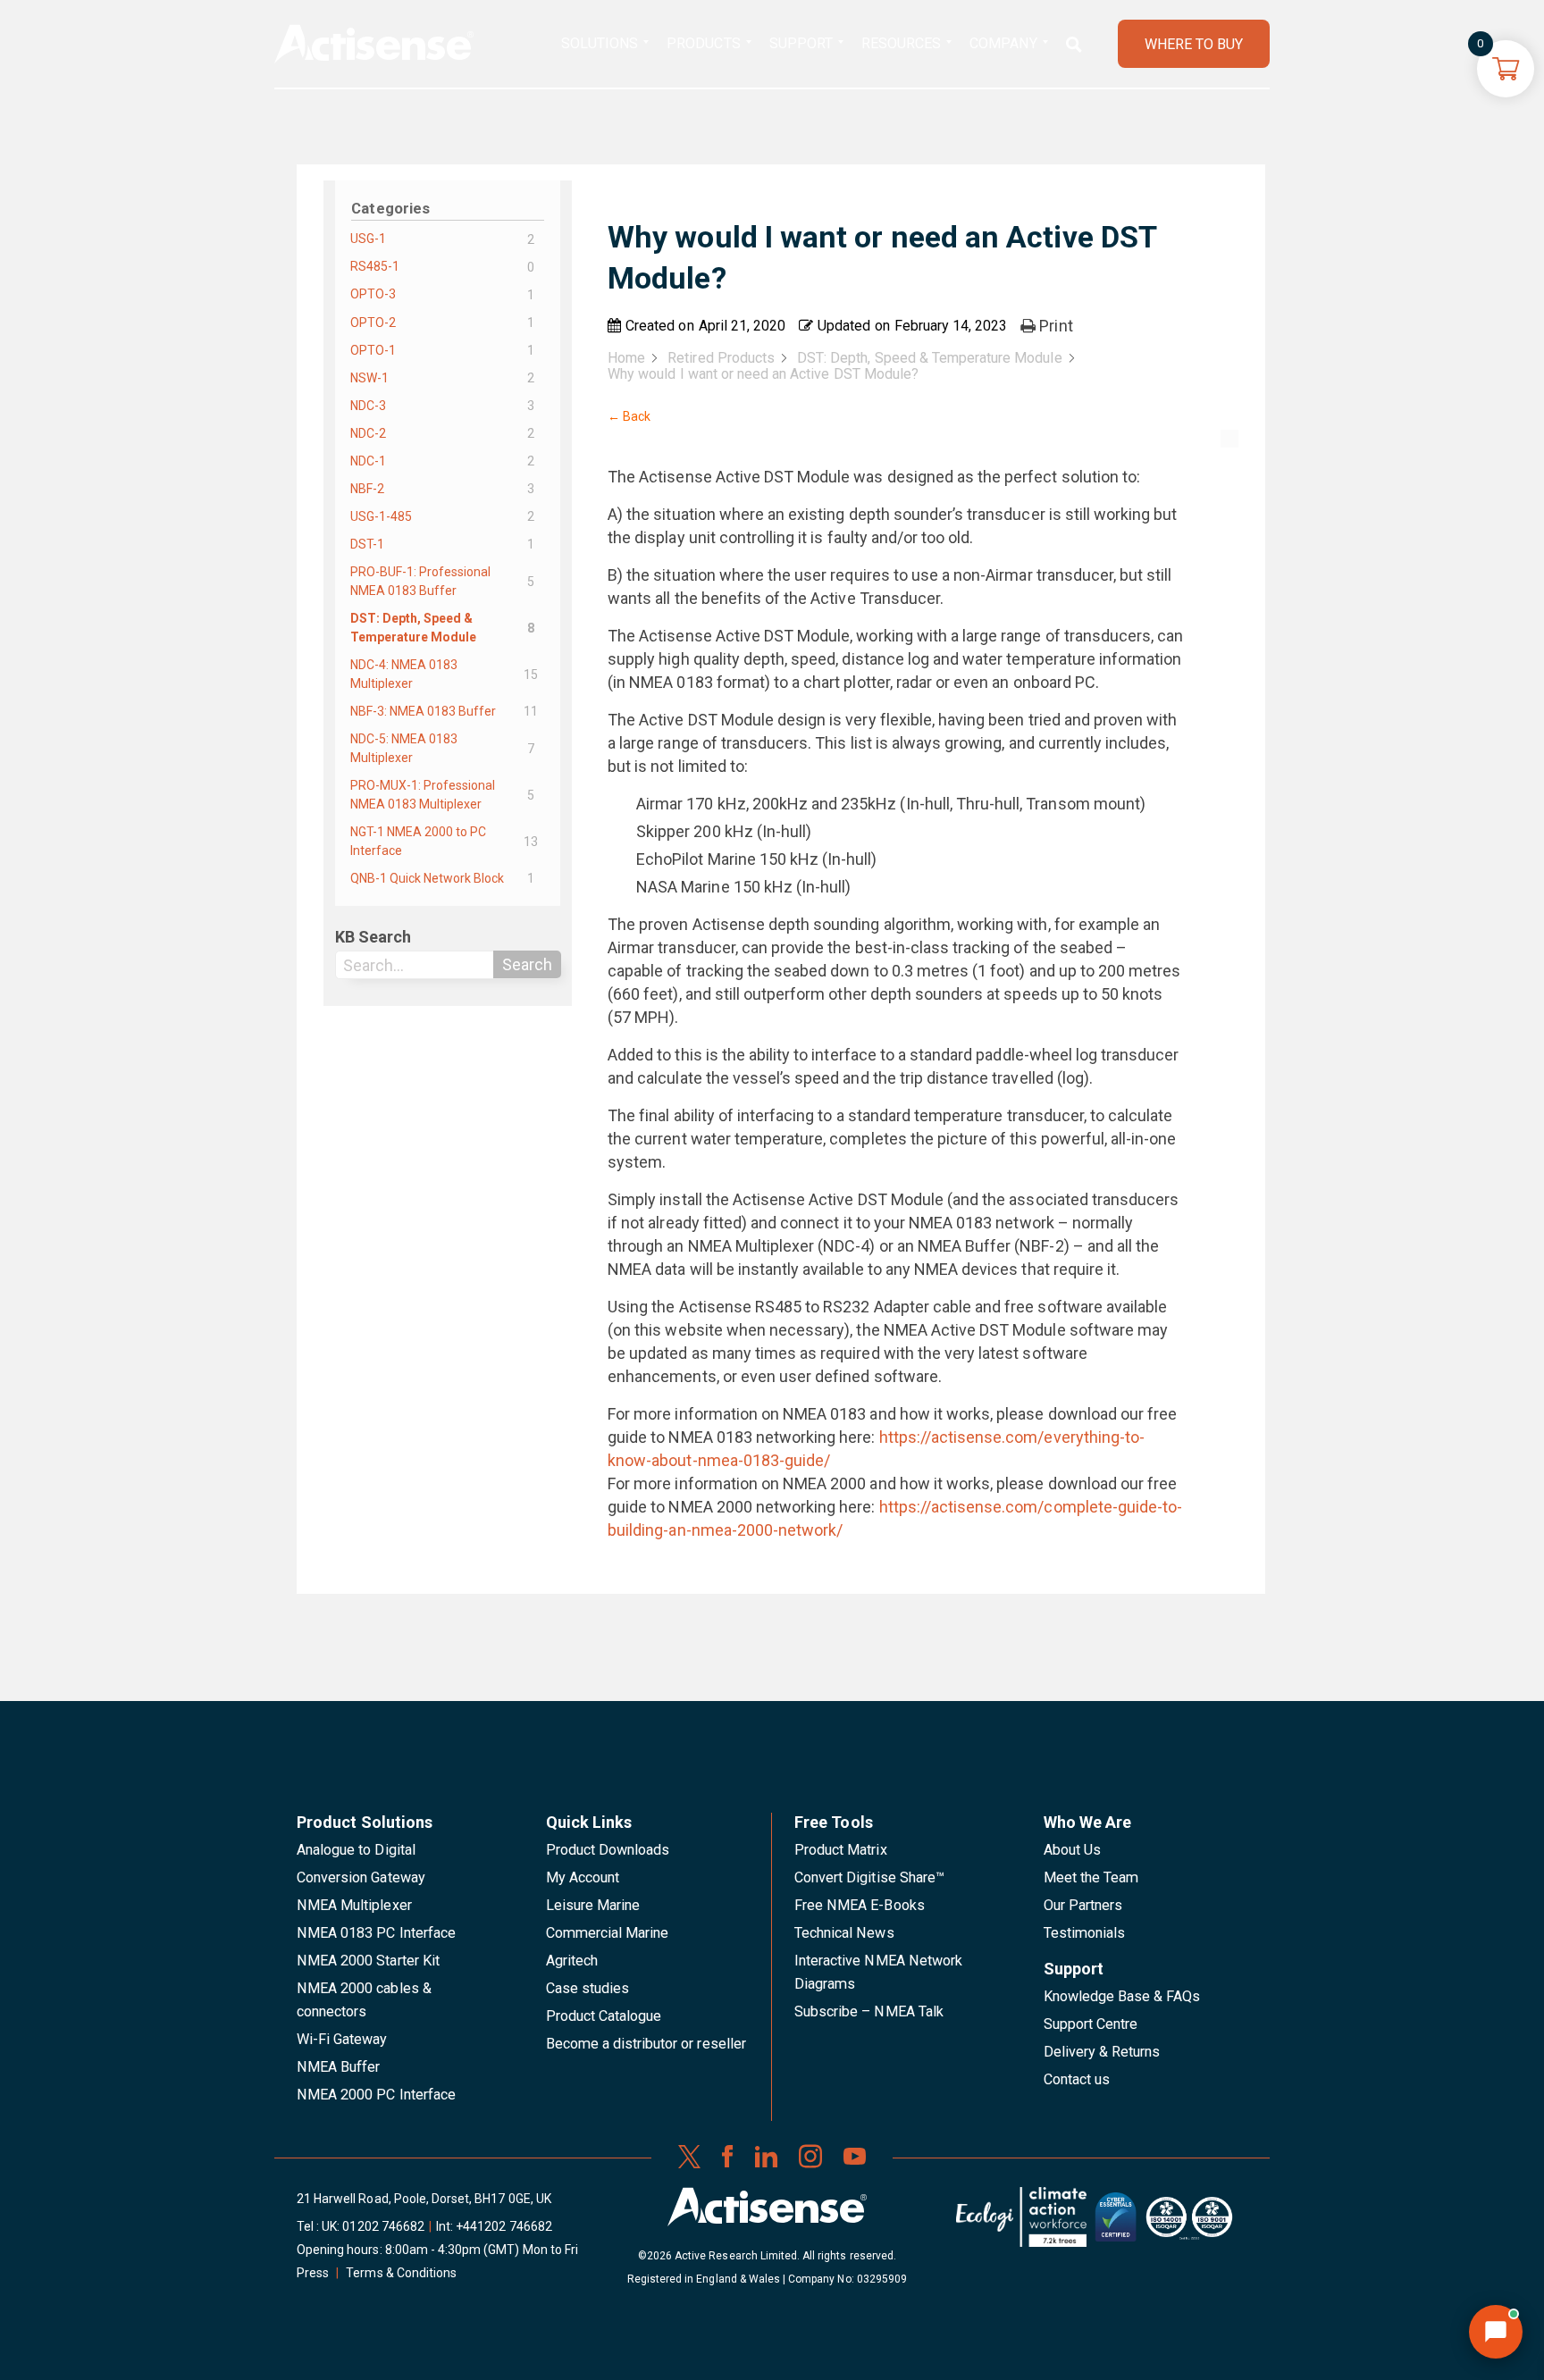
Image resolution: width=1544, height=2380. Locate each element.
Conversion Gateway (361, 1877)
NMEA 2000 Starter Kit (368, 1961)
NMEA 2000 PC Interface (376, 2095)
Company (1003, 43)
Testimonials (1085, 1933)
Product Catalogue (604, 2016)
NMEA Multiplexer (354, 1905)
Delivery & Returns (1102, 2052)
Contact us (1077, 2079)
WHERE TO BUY (1194, 44)
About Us (1072, 1850)
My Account (583, 1877)
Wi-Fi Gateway (342, 2039)
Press (313, 2273)
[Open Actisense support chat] (1496, 2332)
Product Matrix (841, 1850)
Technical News (844, 1933)
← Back (629, 416)
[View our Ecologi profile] (1021, 2224)
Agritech (572, 1961)
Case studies (588, 1988)
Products (703, 43)
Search (527, 964)
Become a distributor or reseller (646, 2044)
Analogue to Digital (356, 1850)
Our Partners (1083, 1905)
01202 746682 (383, 2226)
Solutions (600, 43)
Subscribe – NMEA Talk (869, 2011)
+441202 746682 (504, 2226)
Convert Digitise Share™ (869, 1877)
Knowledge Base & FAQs (1122, 1996)
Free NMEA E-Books (860, 1905)
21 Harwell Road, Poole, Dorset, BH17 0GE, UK (424, 2199)
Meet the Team (1091, 1877)
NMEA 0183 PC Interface (376, 1933)
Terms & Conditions (401, 2273)
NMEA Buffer (338, 2067)
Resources (901, 43)
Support (801, 43)
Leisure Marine (593, 1905)
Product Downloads (608, 1850)
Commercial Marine (608, 1933)
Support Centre (1091, 2024)
